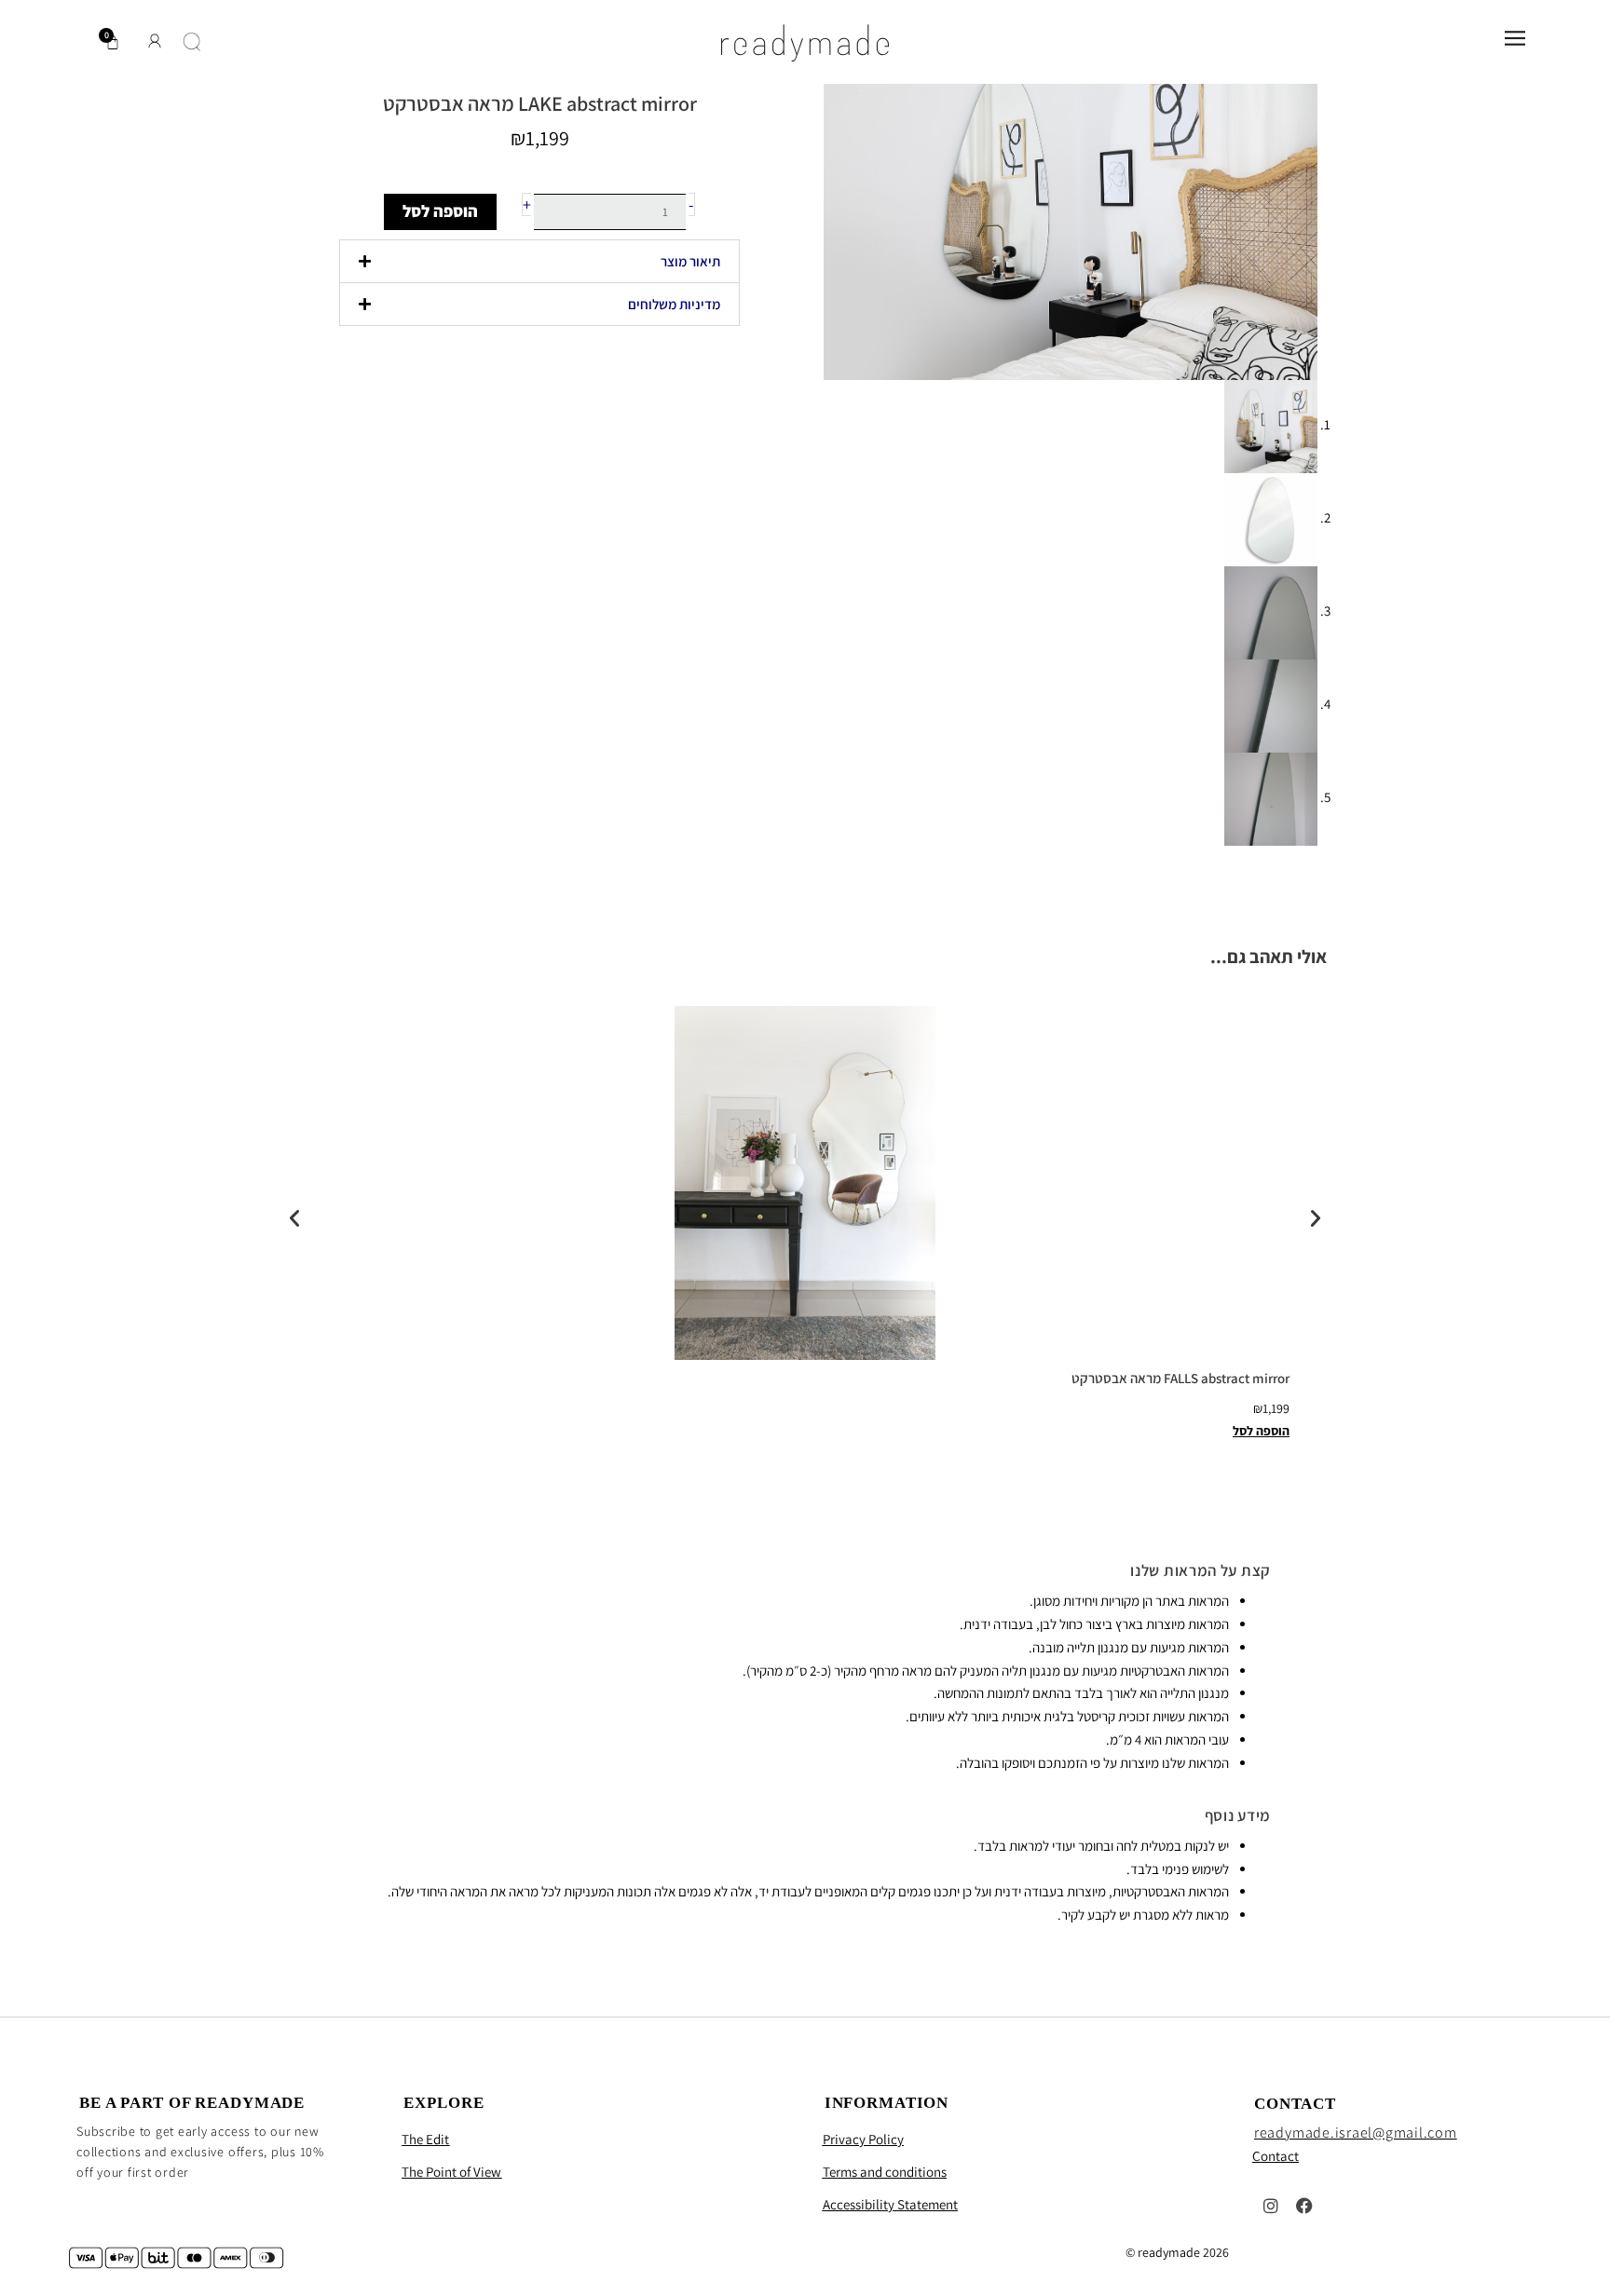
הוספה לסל (440, 211)
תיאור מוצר (690, 261)
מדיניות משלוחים (674, 304)
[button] (539, 261)
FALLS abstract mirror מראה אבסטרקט (1180, 1378)
